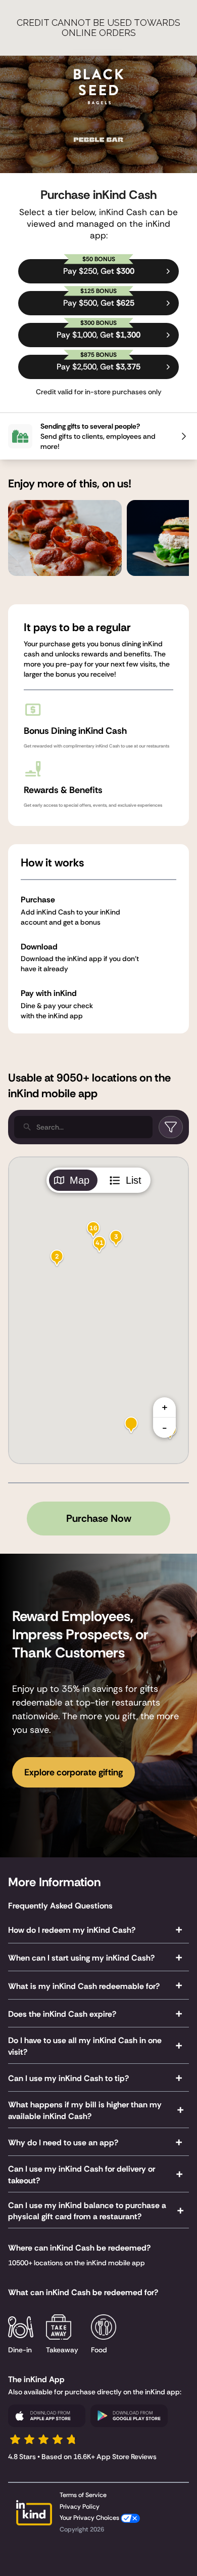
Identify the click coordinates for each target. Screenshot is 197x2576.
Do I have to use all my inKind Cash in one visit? (85, 2046)
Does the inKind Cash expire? (62, 2014)
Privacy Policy (80, 2507)
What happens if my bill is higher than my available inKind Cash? (85, 2110)
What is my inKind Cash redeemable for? (84, 1986)
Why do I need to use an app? (63, 2143)
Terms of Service (83, 2495)
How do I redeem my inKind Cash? (72, 1930)
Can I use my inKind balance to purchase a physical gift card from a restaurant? (87, 2211)
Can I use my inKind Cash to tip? (68, 2078)
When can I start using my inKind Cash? (81, 1958)
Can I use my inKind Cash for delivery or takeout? (82, 2175)
